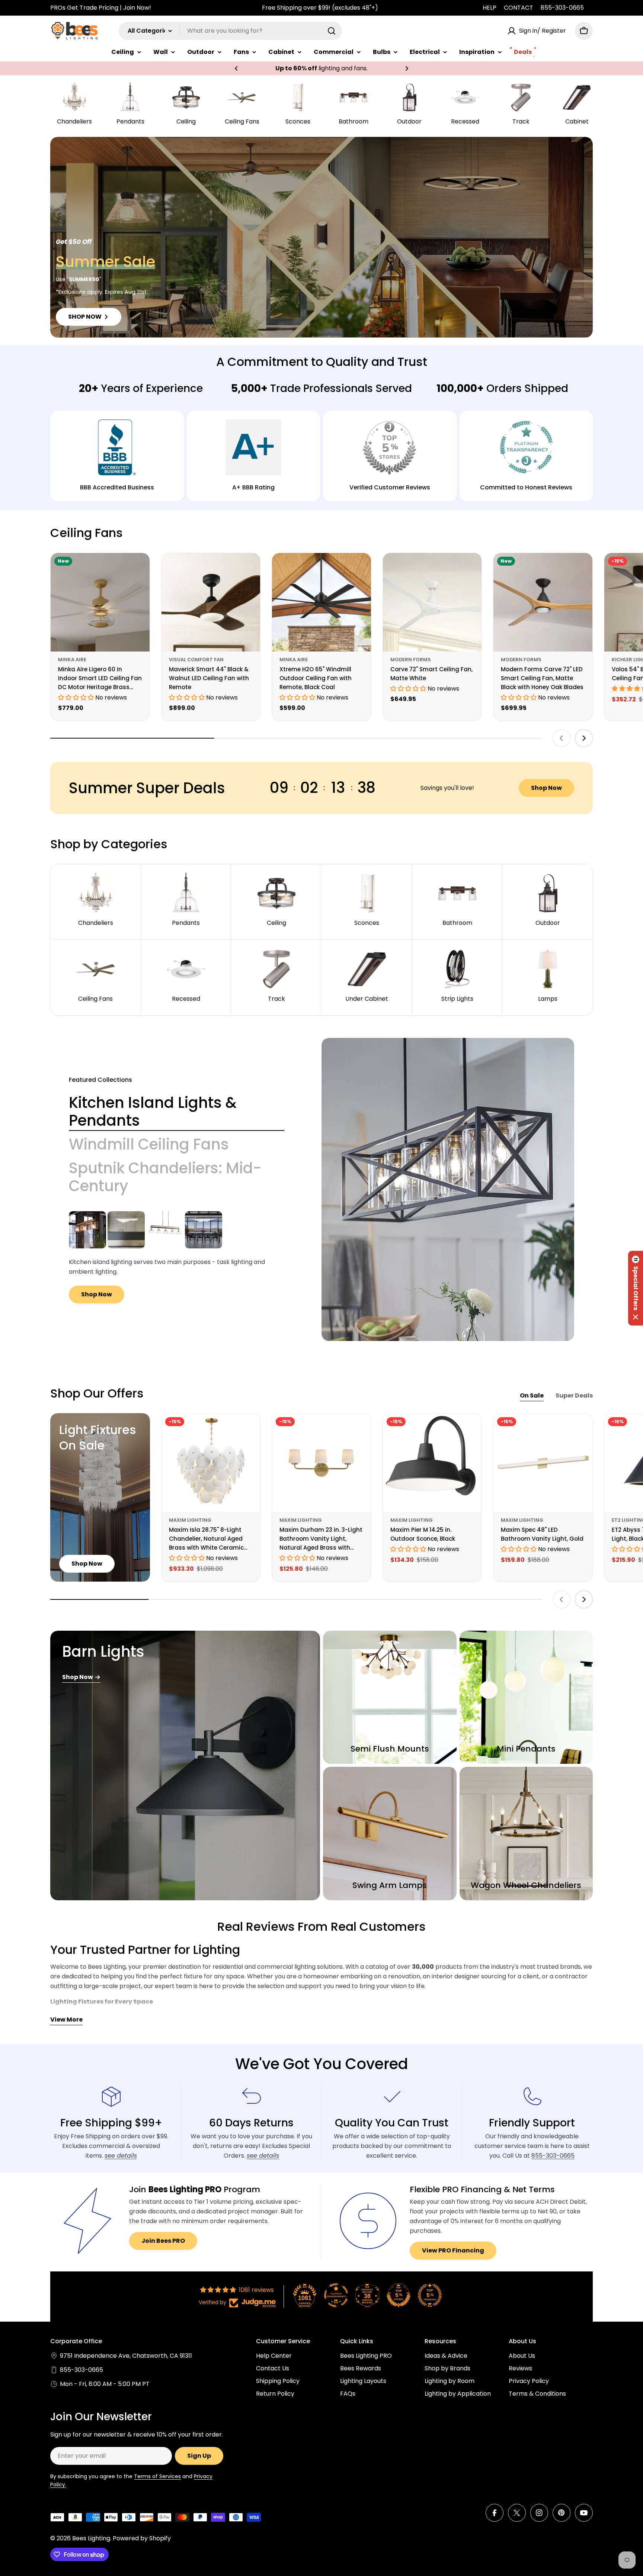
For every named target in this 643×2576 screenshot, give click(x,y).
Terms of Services (157, 2476)
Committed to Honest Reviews (526, 487)
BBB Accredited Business (117, 487)
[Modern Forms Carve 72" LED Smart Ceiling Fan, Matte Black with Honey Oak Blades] (543, 602)
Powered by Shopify (142, 2538)
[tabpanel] (177, 1257)
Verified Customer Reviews (390, 487)
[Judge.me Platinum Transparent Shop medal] (336, 2295)
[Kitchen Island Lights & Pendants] (448, 1189)
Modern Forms (411, 660)
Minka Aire (72, 660)
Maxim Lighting (190, 1520)
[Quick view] (139, 569)
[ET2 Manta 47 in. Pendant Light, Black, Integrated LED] (126, 1230)
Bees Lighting (91, 2538)
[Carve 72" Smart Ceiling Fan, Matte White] (432, 602)
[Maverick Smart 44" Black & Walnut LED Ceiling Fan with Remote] (211, 602)
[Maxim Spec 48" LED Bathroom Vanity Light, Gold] (543, 1463)
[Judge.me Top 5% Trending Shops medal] (430, 2295)
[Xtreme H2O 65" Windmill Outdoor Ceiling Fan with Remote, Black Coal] (321, 602)
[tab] (177, 1112)
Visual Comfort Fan (196, 660)
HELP (490, 8)
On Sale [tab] (532, 1395)
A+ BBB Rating (253, 487)
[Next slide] (584, 738)
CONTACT (519, 8)
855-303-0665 (562, 8)
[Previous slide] (562, 738)
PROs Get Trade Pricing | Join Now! (101, 8)
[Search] (332, 31)
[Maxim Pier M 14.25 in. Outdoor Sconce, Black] (432, 1463)
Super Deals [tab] (574, 1395)
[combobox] (230, 31)
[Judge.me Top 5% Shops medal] (399, 2295)
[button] (236, 68)
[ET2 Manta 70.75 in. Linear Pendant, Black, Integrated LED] (204, 1230)
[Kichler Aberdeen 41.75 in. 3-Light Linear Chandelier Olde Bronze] (87, 1230)
